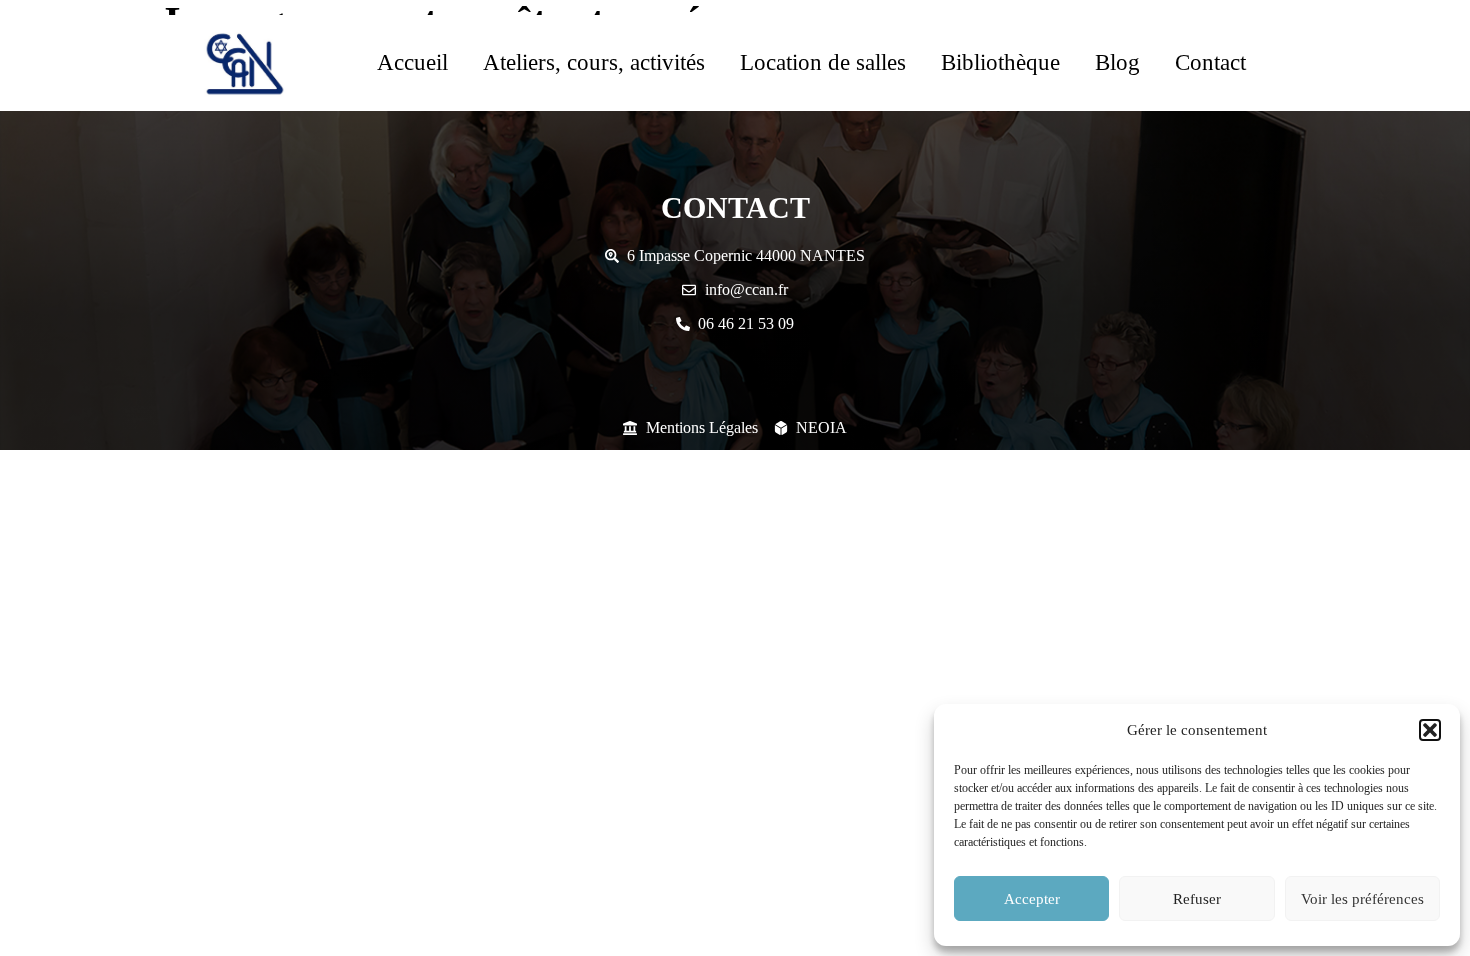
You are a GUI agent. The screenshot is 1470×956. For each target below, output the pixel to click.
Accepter (1032, 899)
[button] (1430, 730)
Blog (1117, 62)
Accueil (412, 62)
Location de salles (823, 62)
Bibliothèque (1000, 62)
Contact (1210, 62)
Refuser (1197, 899)
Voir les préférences (1362, 899)
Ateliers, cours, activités (594, 62)
